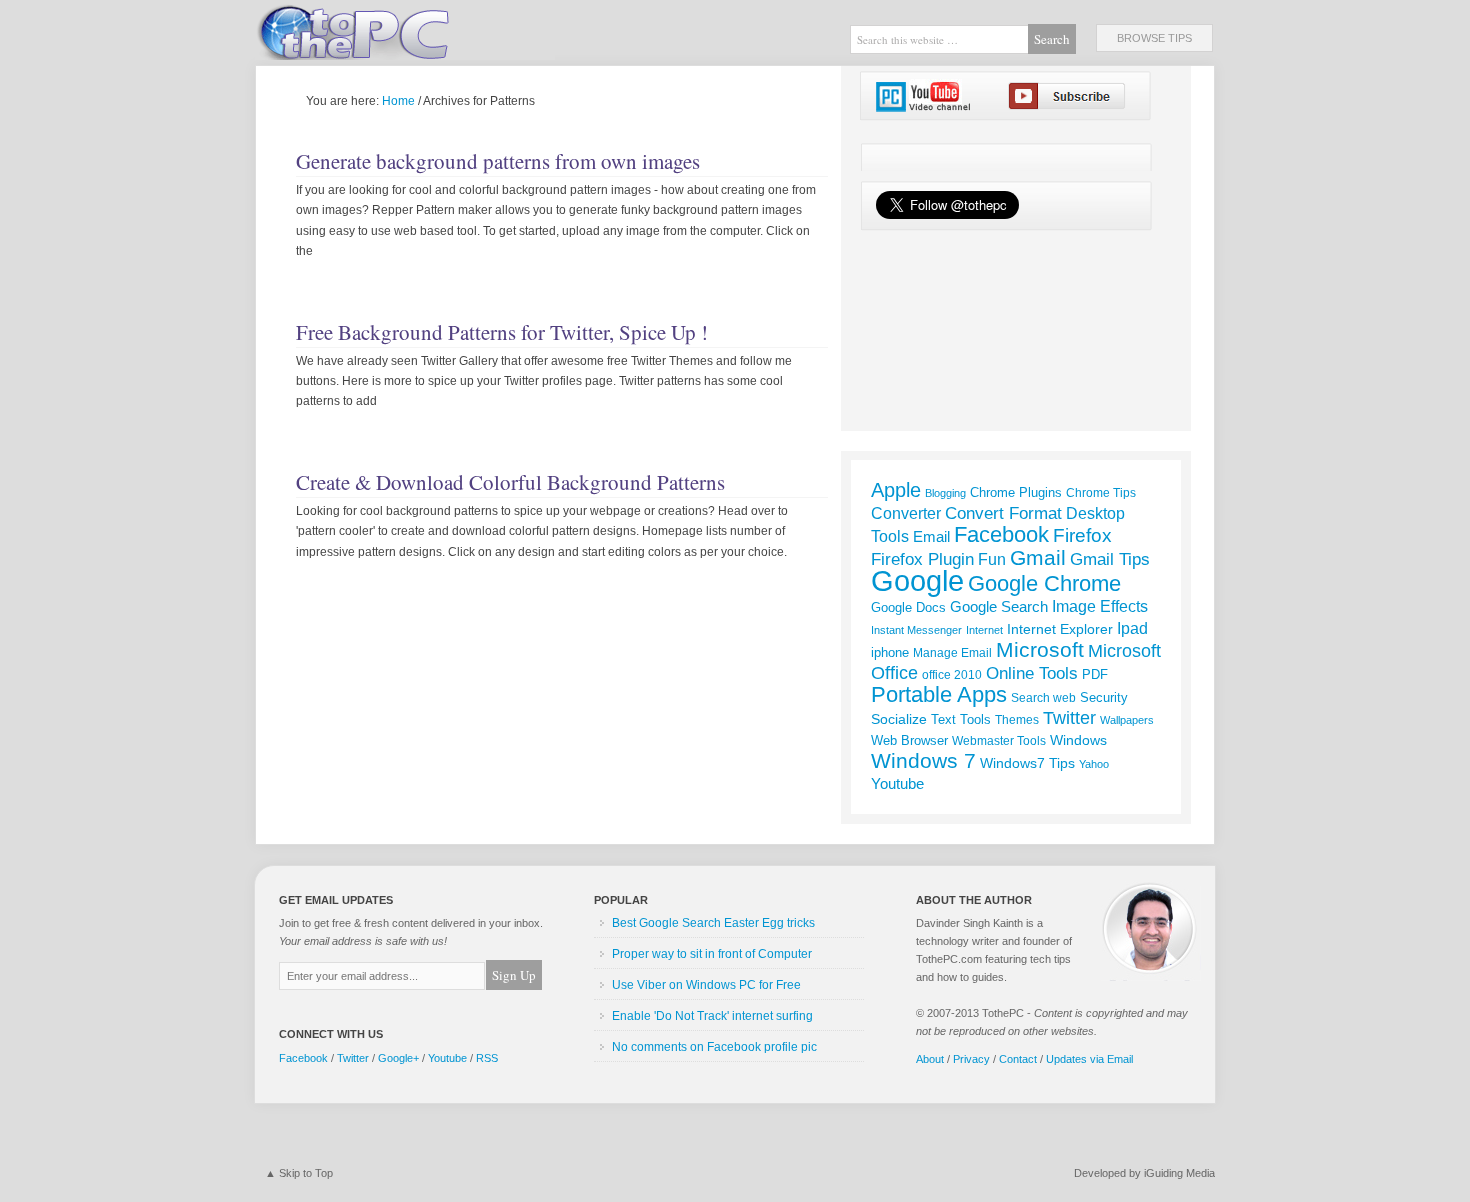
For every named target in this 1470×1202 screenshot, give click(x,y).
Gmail (1038, 557)
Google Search (999, 607)
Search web (1043, 698)
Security (1104, 697)
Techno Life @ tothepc (405, 30)
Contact (1018, 1059)
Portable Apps (939, 694)
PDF (1095, 674)
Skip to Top (306, 1173)
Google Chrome (1044, 583)
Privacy (971, 1059)
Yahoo (1094, 764)
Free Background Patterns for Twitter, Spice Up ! (502, 332)
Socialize (899, 719)
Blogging (945, 493)
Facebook (1001, 534)
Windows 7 (923, 760)
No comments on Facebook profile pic (714, 1047)
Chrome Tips (1101, 492)
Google (917, 580)
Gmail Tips (1110, 559)
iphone (890, 652)
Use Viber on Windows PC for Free (706, 985)
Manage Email (952, 652)
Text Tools (961, 719)
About (930, 1059)
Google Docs (908, 607)
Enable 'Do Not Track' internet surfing (712, 1016)
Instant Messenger (916, 630)
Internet (984, 630)
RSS (487, 1058)
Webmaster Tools (999, 740)
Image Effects (1100, 606)
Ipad (1132, 628)
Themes (1017, 720)
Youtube (897, 783)
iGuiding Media (1179, 1173)
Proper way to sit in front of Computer (712, 954)
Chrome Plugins (1016, 492)
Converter (906, 513)
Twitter (1069, 718)
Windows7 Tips (1027, 763)
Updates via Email (1089, 1059)
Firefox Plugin (922, 559)
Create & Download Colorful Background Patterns (510, 482)
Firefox (1082, 535)
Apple (896, 490)
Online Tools (1032, 673)
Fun (992, 559)
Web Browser (909, 740)
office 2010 (952, 675)
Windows (1078, 740)
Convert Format (1003, 513)
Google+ (398, 1058)
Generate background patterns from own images (498, 161)
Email (931, 536)
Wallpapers (1127, 720)
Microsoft (1040, 650)
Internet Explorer (1060, 629)
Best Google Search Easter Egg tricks (713, 923)
